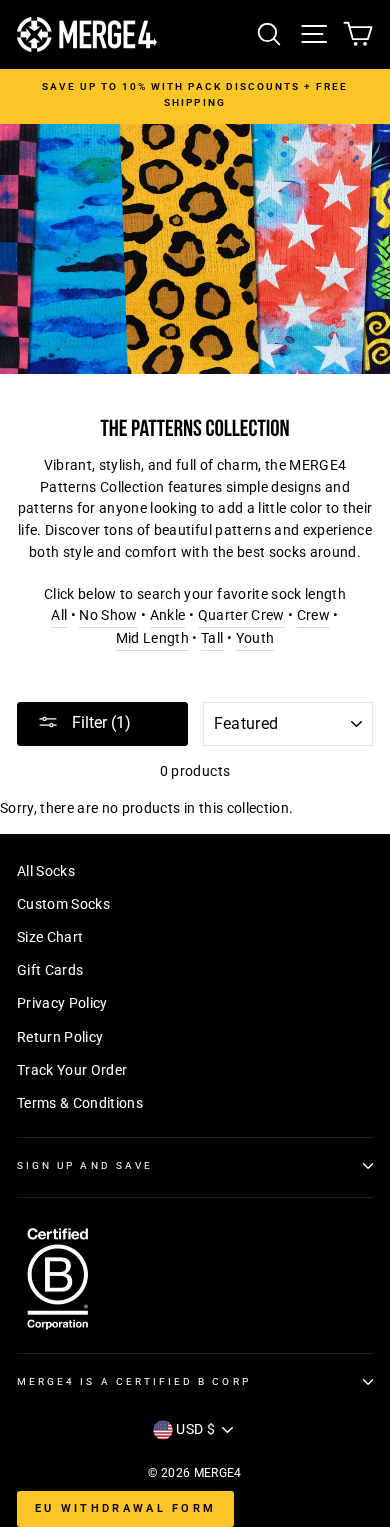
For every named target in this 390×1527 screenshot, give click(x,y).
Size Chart (50, 937)
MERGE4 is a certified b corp (134, 1381)
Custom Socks (63, 904)
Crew (313, 615)
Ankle (168, 615)
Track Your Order (72, 1070)
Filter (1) (99, 722)
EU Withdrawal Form (125, 1508)
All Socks (46, 871)
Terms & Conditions (80, 1103)
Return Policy (60, 1037)
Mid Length (152, 638)
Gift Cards (50, 970)
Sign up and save (85, 1165)
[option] (195, 95)
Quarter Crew (241, 615)
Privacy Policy (62, 1003)
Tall (212, 638)
